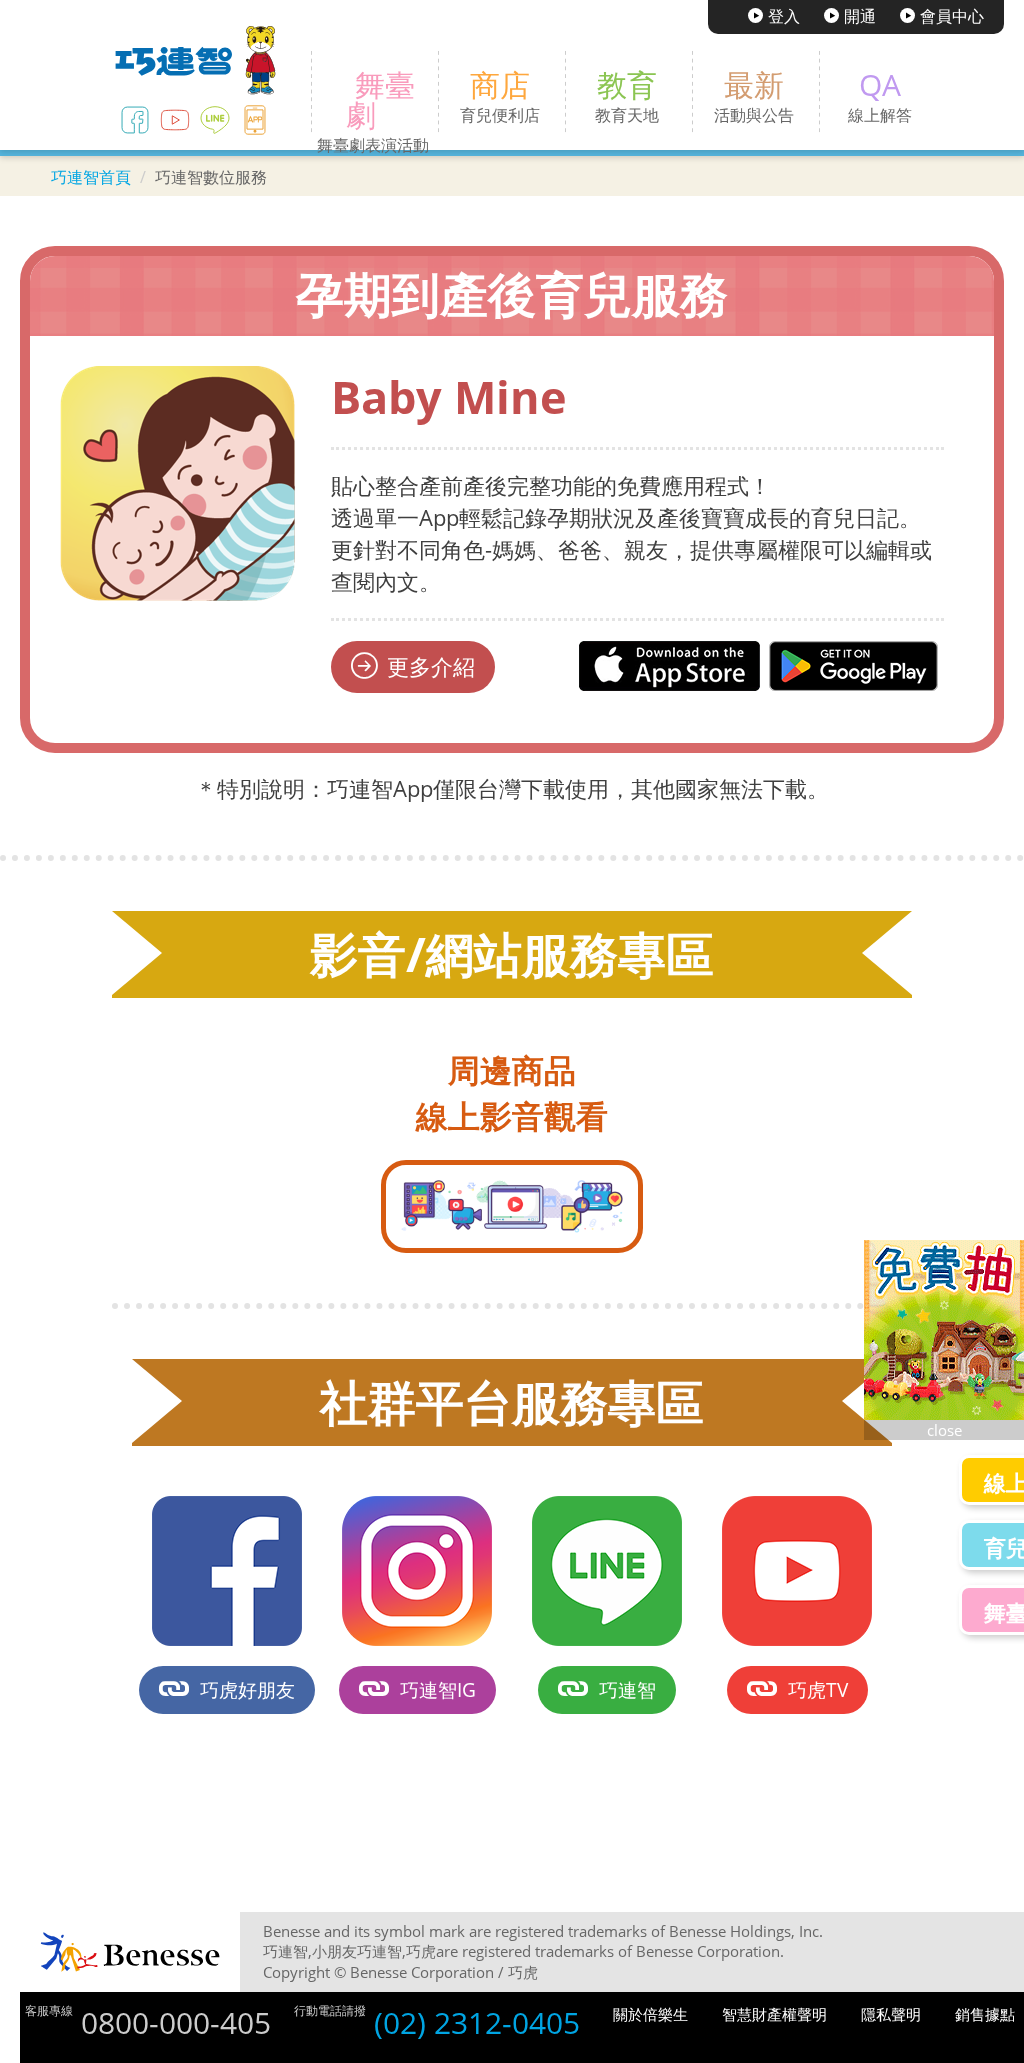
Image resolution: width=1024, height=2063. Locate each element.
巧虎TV (818, 1689)
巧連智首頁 (91, 177)
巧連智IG (438, 1689)
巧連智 (627, 1689)
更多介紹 (431, 666)
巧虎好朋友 (247, 1689)
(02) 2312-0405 (477, 2022)
